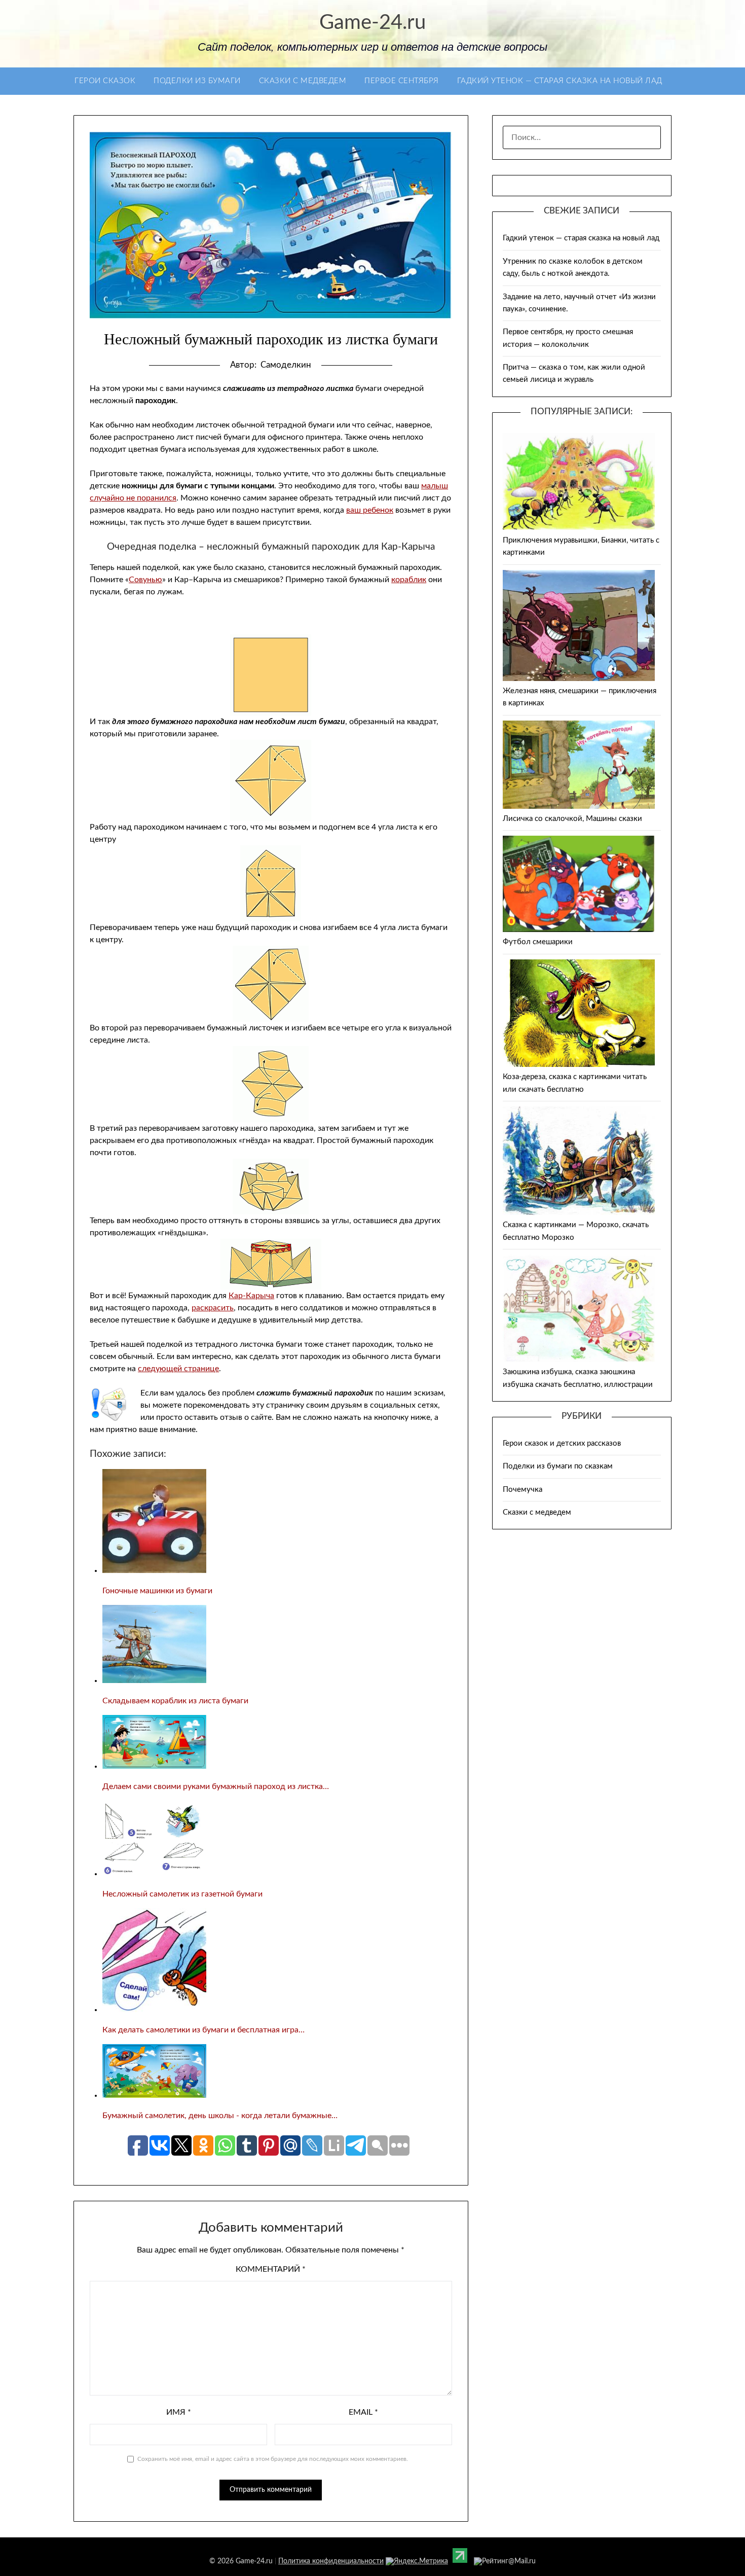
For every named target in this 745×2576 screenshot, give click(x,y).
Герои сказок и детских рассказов (562, 1443)
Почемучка (523, 1490)
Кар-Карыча (251, 1296)
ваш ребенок (370, 510)
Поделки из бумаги (197, 81)
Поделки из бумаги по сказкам (558, 1466)
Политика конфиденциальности (331, 2561)
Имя (179, 2412)
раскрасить (213, 1308)
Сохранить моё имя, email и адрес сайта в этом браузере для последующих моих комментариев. (273, 2459)
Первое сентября (402, 81)
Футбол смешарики (538, 942)
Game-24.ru (372, 23)
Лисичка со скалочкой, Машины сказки (572, 819)
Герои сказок (105, 81)
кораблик (409, 580)
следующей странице (178, 1369)
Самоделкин (286, 365)
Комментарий (271, 2269)
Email (363, 2412)
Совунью (145, 580)
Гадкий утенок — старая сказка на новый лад (560, 81)
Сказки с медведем (303, 81)
